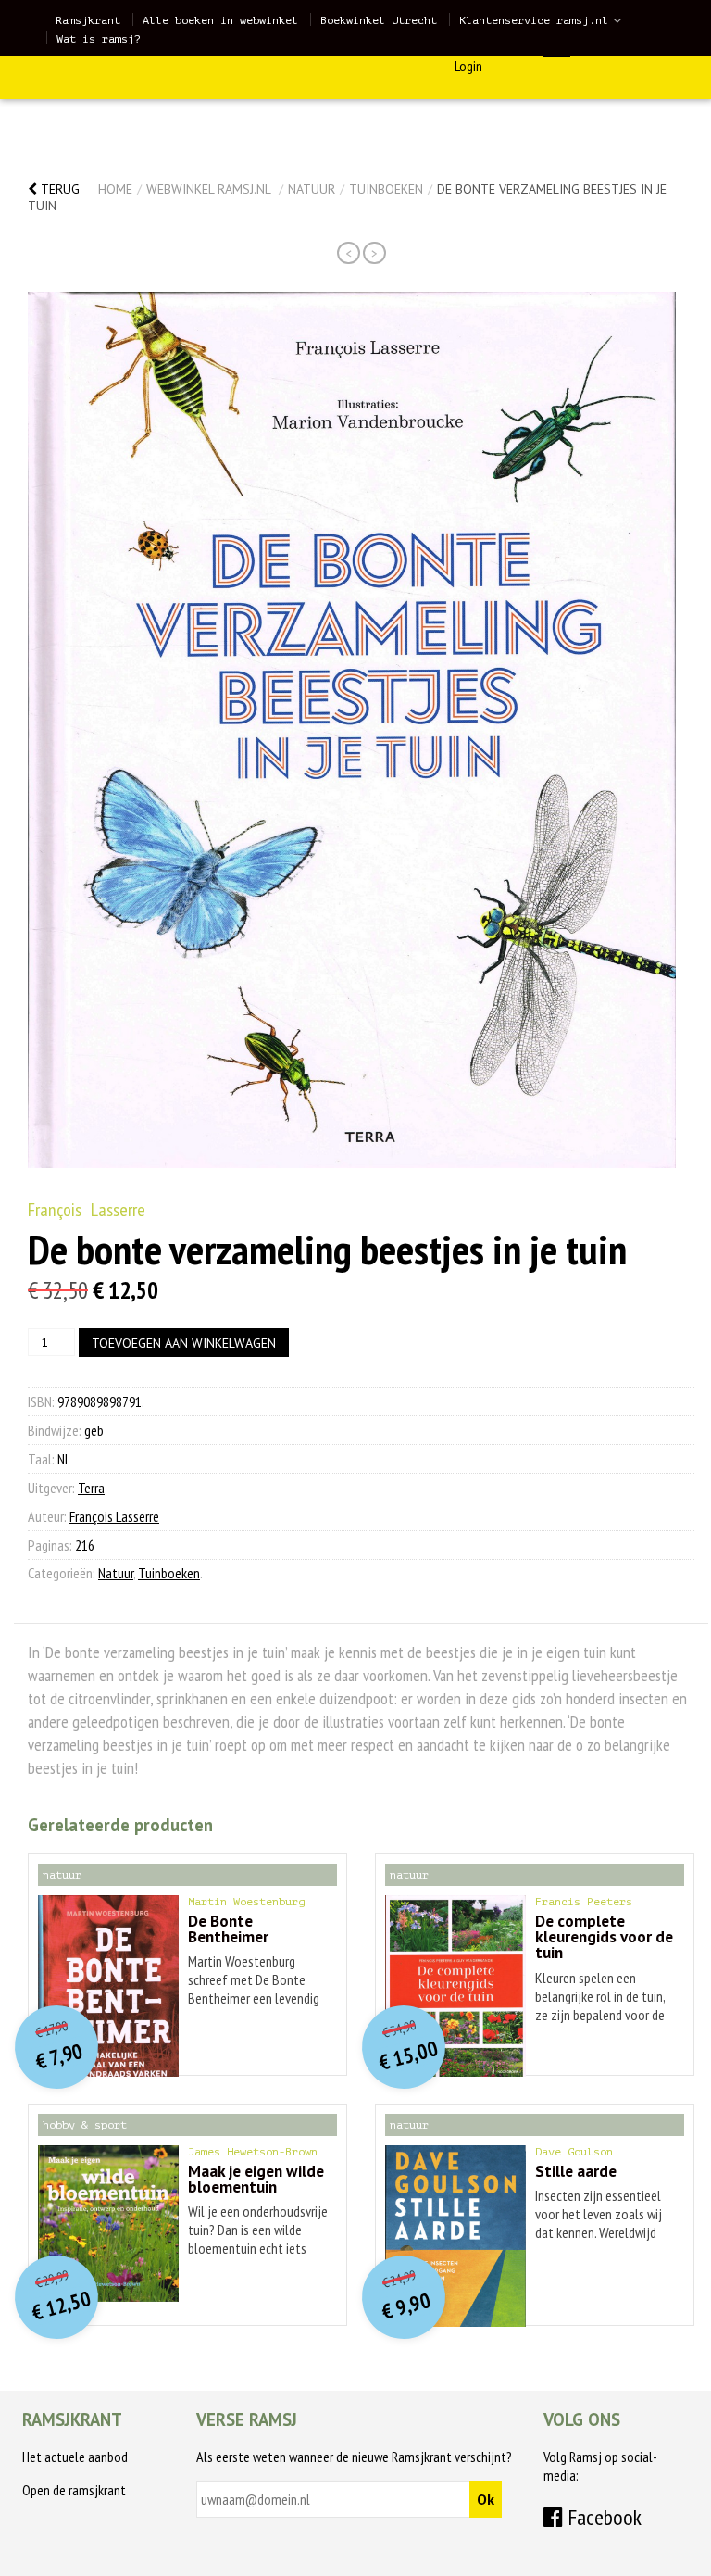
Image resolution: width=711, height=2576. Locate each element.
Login (468, 66)
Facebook (602, 2517)
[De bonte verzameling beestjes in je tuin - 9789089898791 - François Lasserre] (352, 730)
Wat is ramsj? (99, 39)
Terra (91, 1488)
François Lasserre (87, 1210)
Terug (58, 189)
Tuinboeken (386, 189)
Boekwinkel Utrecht (379, 20)
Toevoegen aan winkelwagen (184, 1343)
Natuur (312, 189)
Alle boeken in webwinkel (220, 20)
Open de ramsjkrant (74, 2490)
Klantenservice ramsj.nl (534, 20)
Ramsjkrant (88, 20)
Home (115, 189)
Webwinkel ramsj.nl (208, 189)
